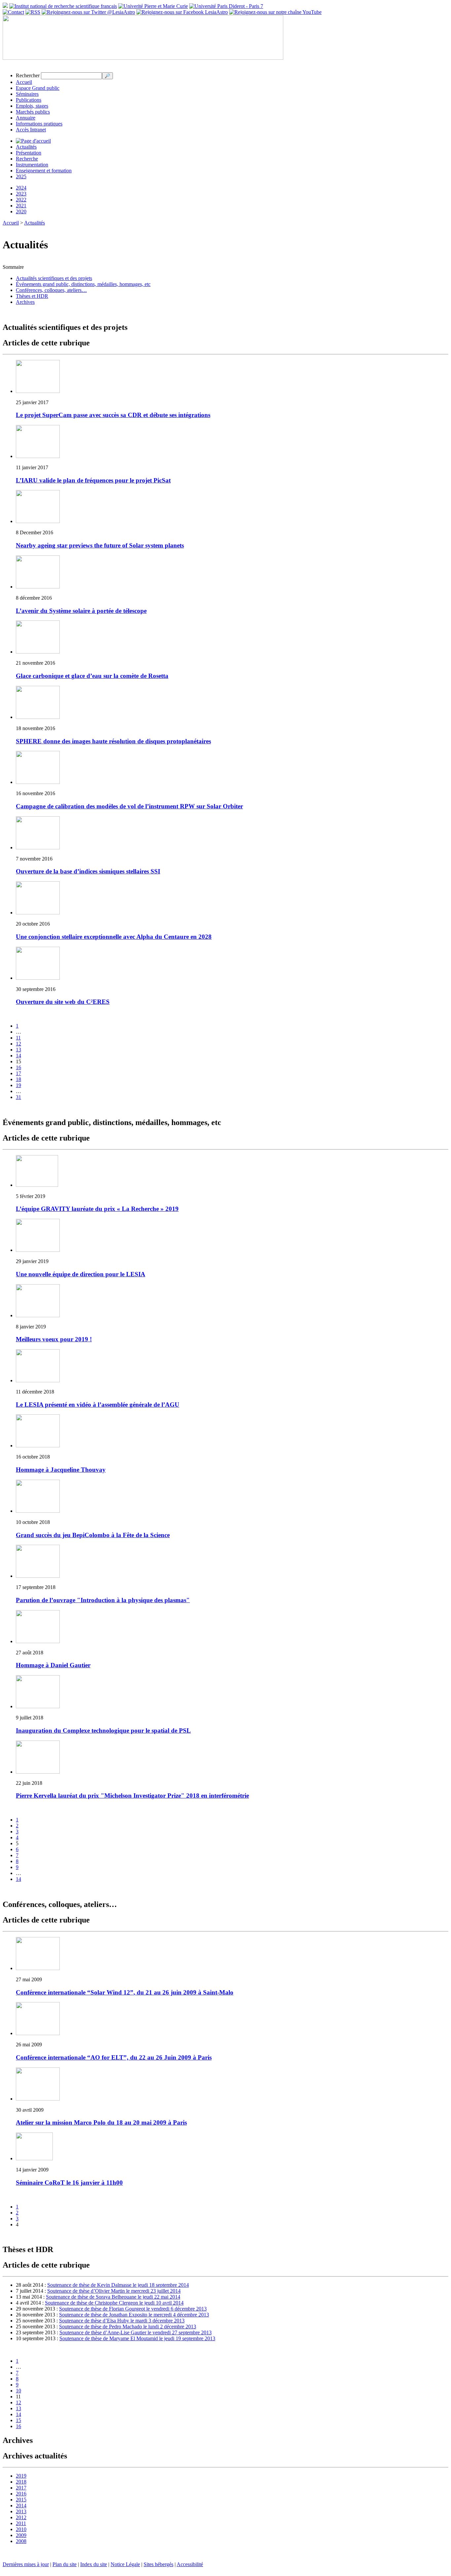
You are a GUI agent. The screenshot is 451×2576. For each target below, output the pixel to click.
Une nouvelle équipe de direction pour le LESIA (81, 1274)
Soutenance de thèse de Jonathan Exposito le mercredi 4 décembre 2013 (134, 2315)
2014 (21, 2505)
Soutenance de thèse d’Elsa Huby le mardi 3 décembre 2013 (122, 2321)
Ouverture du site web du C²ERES (63, 1002)
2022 (21, 200)
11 (18, 1038)
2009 (21, 2535)
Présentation (29, 153)
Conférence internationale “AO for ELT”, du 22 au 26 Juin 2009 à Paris (114, 2057)
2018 (21, 2482)
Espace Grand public (38, 88)
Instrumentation (32, 165)
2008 (21, 2541)
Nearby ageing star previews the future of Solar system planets (100, 545)
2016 (21, 2494)
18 (18, 1079)
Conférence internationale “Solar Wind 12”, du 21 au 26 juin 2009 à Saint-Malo (125, 1992)
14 (18, 1056)
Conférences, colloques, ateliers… (51, 290)
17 (18, 1073)
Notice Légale (125, 2564)
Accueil (24, 82)
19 (18, 1085)
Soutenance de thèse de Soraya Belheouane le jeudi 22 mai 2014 (113, 2297)
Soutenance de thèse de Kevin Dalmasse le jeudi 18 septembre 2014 (118, 2285)
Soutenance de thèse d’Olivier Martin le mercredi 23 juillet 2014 (114, 2291)
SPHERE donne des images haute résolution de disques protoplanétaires (113, 741)
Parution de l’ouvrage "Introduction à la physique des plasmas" (103, 1600)
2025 (21, 176)
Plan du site (65, 2564)
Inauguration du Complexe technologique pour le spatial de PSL (103, 1730)
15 (18, 2420)
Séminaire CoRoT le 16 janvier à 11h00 (69, 2183)
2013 (21, 2511)
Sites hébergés (158, 2564)
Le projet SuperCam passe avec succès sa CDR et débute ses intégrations (113, 415)
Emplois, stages (32, 106)
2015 (21, 2500)
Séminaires (27, 94)
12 (18, 1044)
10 (18, 2391)
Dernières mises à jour (26, 2564)
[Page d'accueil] (33, 141)
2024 (21, 188)
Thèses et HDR (32, 296)
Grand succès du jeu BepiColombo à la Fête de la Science (93, 1535)
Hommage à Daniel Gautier (53, 1665)
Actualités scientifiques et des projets (54, 278)
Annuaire (26, 118)
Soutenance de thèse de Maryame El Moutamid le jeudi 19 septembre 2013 (137, 2338)
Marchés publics (33, 112)
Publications (29, 100)
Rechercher (28, 75)
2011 (21, 2523)
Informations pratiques (39, 124)
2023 (21, 194)
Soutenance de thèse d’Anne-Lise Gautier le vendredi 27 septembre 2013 (136, 2332)
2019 (21, 2476)
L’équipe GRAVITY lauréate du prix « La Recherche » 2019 (97, 1209)
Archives (25, 302)
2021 (21, 206)
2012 (21, 2517)
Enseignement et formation (44, 171)
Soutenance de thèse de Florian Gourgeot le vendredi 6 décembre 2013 (133, 2309)
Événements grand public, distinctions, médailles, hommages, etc (83, 284)
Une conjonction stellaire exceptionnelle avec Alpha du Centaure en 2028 (114, 937)
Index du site (94, 2564)
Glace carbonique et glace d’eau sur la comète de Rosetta (92, 676)
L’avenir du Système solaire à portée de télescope (81, 611)
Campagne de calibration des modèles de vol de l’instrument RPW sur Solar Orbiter (129, 806)
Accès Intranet (31, 130)
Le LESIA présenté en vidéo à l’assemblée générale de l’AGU (98, 1405)
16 (18, 1067)
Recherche (27, 159)
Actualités (26, 147)
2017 (21, 2488)
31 (18, 1097)
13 (18, 1050)
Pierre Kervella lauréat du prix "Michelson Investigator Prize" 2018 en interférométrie (132, 1796)
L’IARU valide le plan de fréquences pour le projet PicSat (93, 480)
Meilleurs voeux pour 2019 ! (54, 1339)
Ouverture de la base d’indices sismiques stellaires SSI (88, 871)
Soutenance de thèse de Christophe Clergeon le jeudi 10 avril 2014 (114, 2303)
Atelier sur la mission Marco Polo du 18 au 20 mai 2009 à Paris (101, 2122)
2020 (21, 212)
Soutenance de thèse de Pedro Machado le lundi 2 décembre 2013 (128, 2327)
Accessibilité (190, 2564)
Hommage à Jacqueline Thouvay (61, 1470)
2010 (21, 2529)
